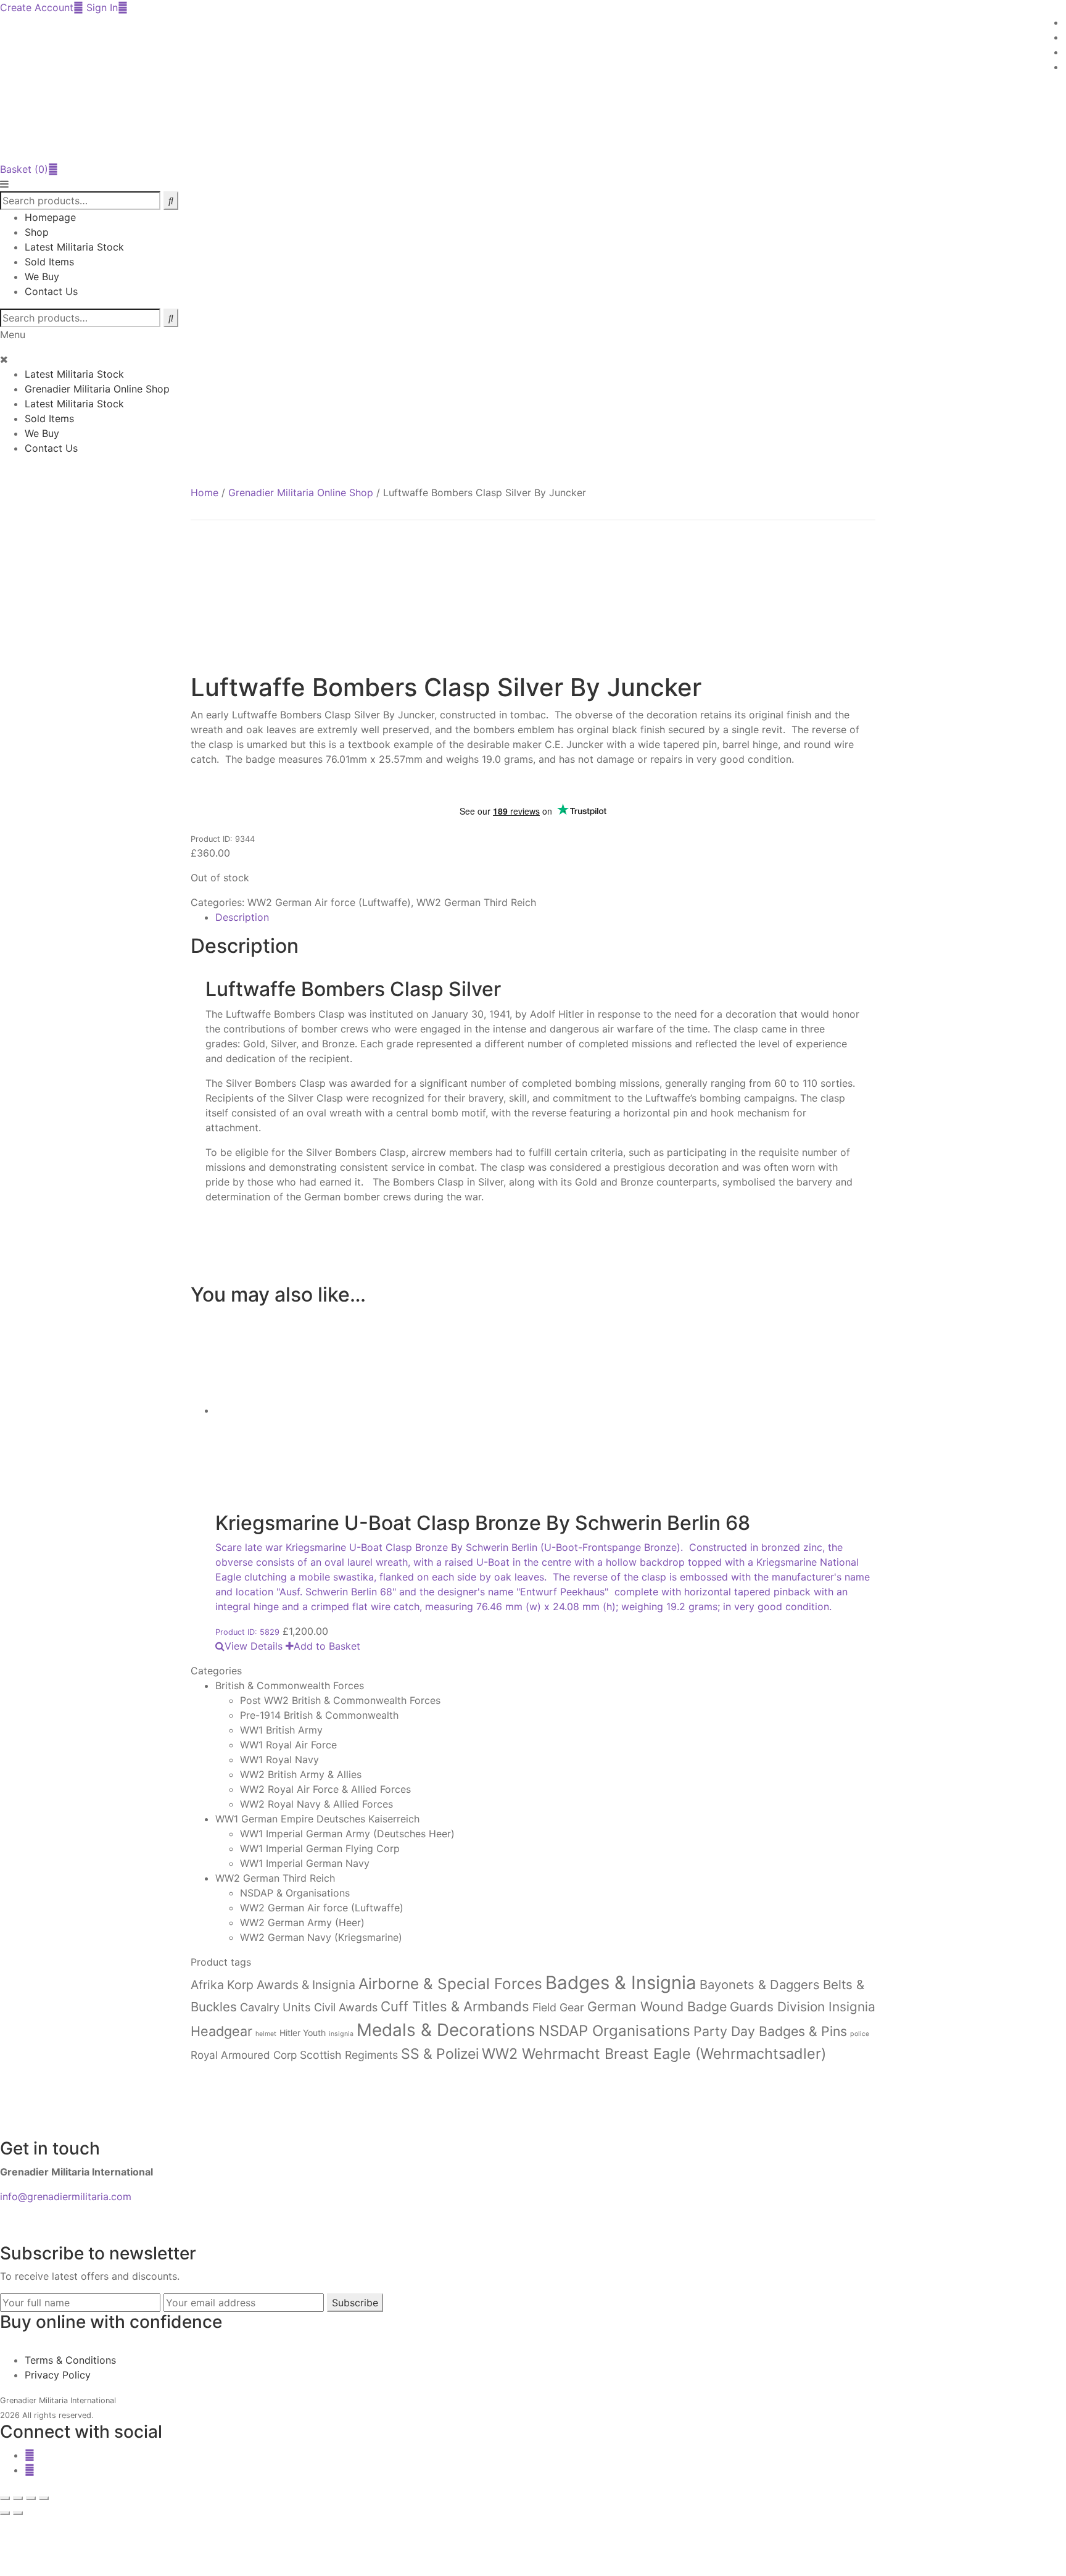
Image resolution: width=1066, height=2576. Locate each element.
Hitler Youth (303, 2033)
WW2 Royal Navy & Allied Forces (316, 1804)
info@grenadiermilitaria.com (66, 2196)
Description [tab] (242, 917)
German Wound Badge (657, 2006)
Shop (37, 232)
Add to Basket (327, 1646)
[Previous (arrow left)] (5, 2513)
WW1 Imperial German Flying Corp (320, 1848)
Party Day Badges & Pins (770, 2031)
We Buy (42, 276)
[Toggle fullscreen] (18, 2498)
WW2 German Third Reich (476, 902)
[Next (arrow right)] (18, 2513)
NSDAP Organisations (614, 2031)
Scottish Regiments (349, 2055)
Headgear (221, 2031)
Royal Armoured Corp (244, 2055)
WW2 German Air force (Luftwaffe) (329, 902)
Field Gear (558, 2007)
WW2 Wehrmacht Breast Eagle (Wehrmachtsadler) (654, 2054)
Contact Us (51, 291)
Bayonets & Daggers (760, 1984)
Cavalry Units (275, 2007)
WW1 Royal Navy (279, 1760)
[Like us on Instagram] (30, 2470)
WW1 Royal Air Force (288, 1745)
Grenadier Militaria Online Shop (97, 389)
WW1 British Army (281, 1730)
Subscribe (355, 2303)
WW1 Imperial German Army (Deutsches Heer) (347, 1834)
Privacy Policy (58, 2375)
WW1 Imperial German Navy (305, 1863)
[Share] (31, 2498)
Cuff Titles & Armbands (455, 2006)
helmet (266, 2034)
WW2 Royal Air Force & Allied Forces (325, 1789)
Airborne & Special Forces (450, 1984)
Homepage (50, 217)
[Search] (171, 318)
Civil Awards (346, 2007)
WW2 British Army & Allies (301, 1774)
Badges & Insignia (621, 1983)
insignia (341, 2034)
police (860, 2034)
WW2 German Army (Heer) (302, 1922)
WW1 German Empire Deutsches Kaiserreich (317, 1819)
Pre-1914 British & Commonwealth (319, 1715)
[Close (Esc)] (44, 2498)
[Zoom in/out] (5, 2498)
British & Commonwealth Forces (290, 1685)
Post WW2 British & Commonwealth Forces (340, 1700)
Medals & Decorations (446, 2030)
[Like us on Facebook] (30, 2455)
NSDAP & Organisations (295, 1893)
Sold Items (49, 262)
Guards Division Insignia (803, 2007)
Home (205, 492)
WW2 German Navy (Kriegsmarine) (321, 1937)
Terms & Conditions (70, 2360)
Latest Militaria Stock (74, 247)
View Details (254, 1646)
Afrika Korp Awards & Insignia (273, 1985)
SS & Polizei (440, 2054)
